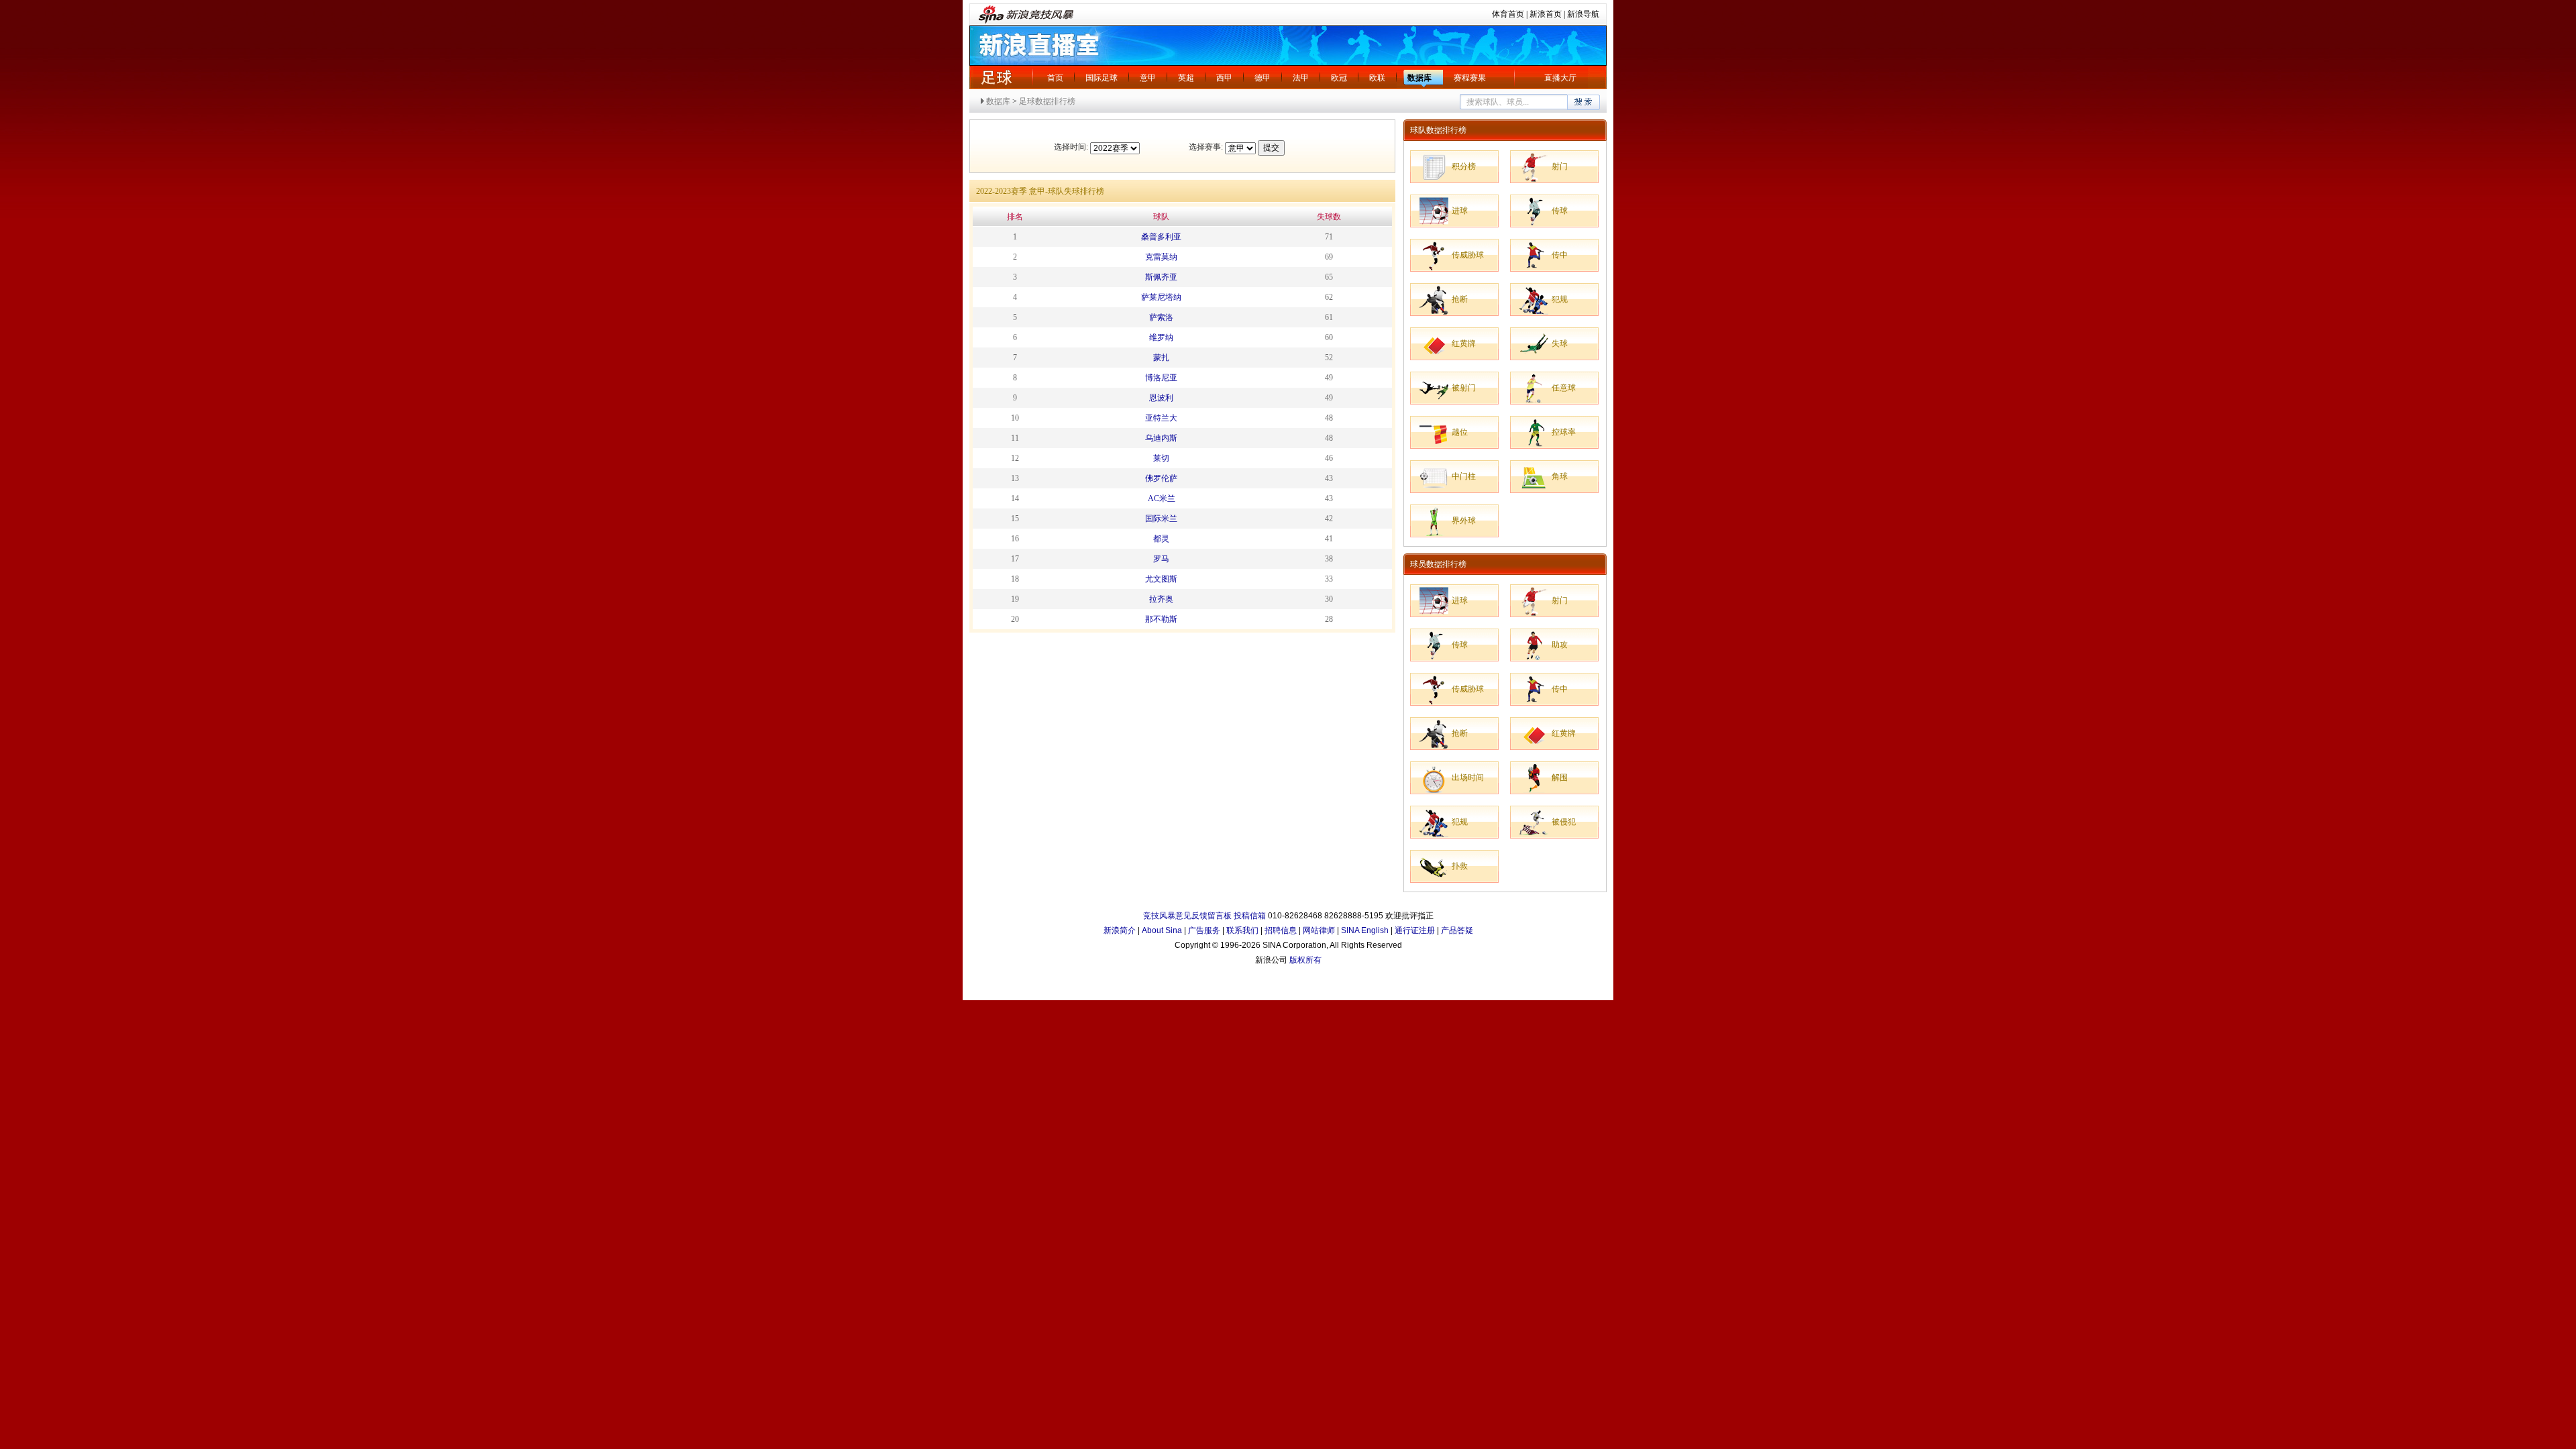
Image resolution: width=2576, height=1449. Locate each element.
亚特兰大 (1161, 418)
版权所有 (1305, 960)
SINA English (1365, 930)
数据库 (1419, 78)
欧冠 (1339, 78)
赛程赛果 (1470, 78)
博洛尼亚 (1161, 378)
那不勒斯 (1161, 619)
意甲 (1148, 78)
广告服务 (1204, 930)
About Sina (1162, 930)
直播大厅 (1560, 78)
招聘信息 (1281, 930)
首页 (1055, 78)
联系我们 (1242, 930)
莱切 (1161, 458)
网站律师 (1319, 930)
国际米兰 (1161, 519)
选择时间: (1071, 147)
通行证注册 (1415, 930)
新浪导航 (1583, 14)
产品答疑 (1457, 930)
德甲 (1263, 78)
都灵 (1161, 539)
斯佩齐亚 (1161, 277)
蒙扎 (1161, 358)
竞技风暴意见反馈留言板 (1187, 916)
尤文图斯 (1161, 579)
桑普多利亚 (1161, 237)
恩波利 (1161, 398)
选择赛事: (1206, 147)
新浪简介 (1120, 930)
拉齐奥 (1161, 599)
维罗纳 (1161, 337)
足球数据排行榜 (1047, 101)
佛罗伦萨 (1161, 478)
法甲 (1301, 78)
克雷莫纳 (1161, 257)
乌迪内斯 (1161, 438)
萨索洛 (1161, 317)
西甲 (1224, 78)
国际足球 (1102, 78)
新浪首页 (1546, 14)
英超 (1186, 78)
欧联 (1377, 78)
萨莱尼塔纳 (1161, 297)
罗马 (1161, 559)
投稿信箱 (1250, 916)
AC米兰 (1162, 498)
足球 (996, 77)
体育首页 (1508, 14)
